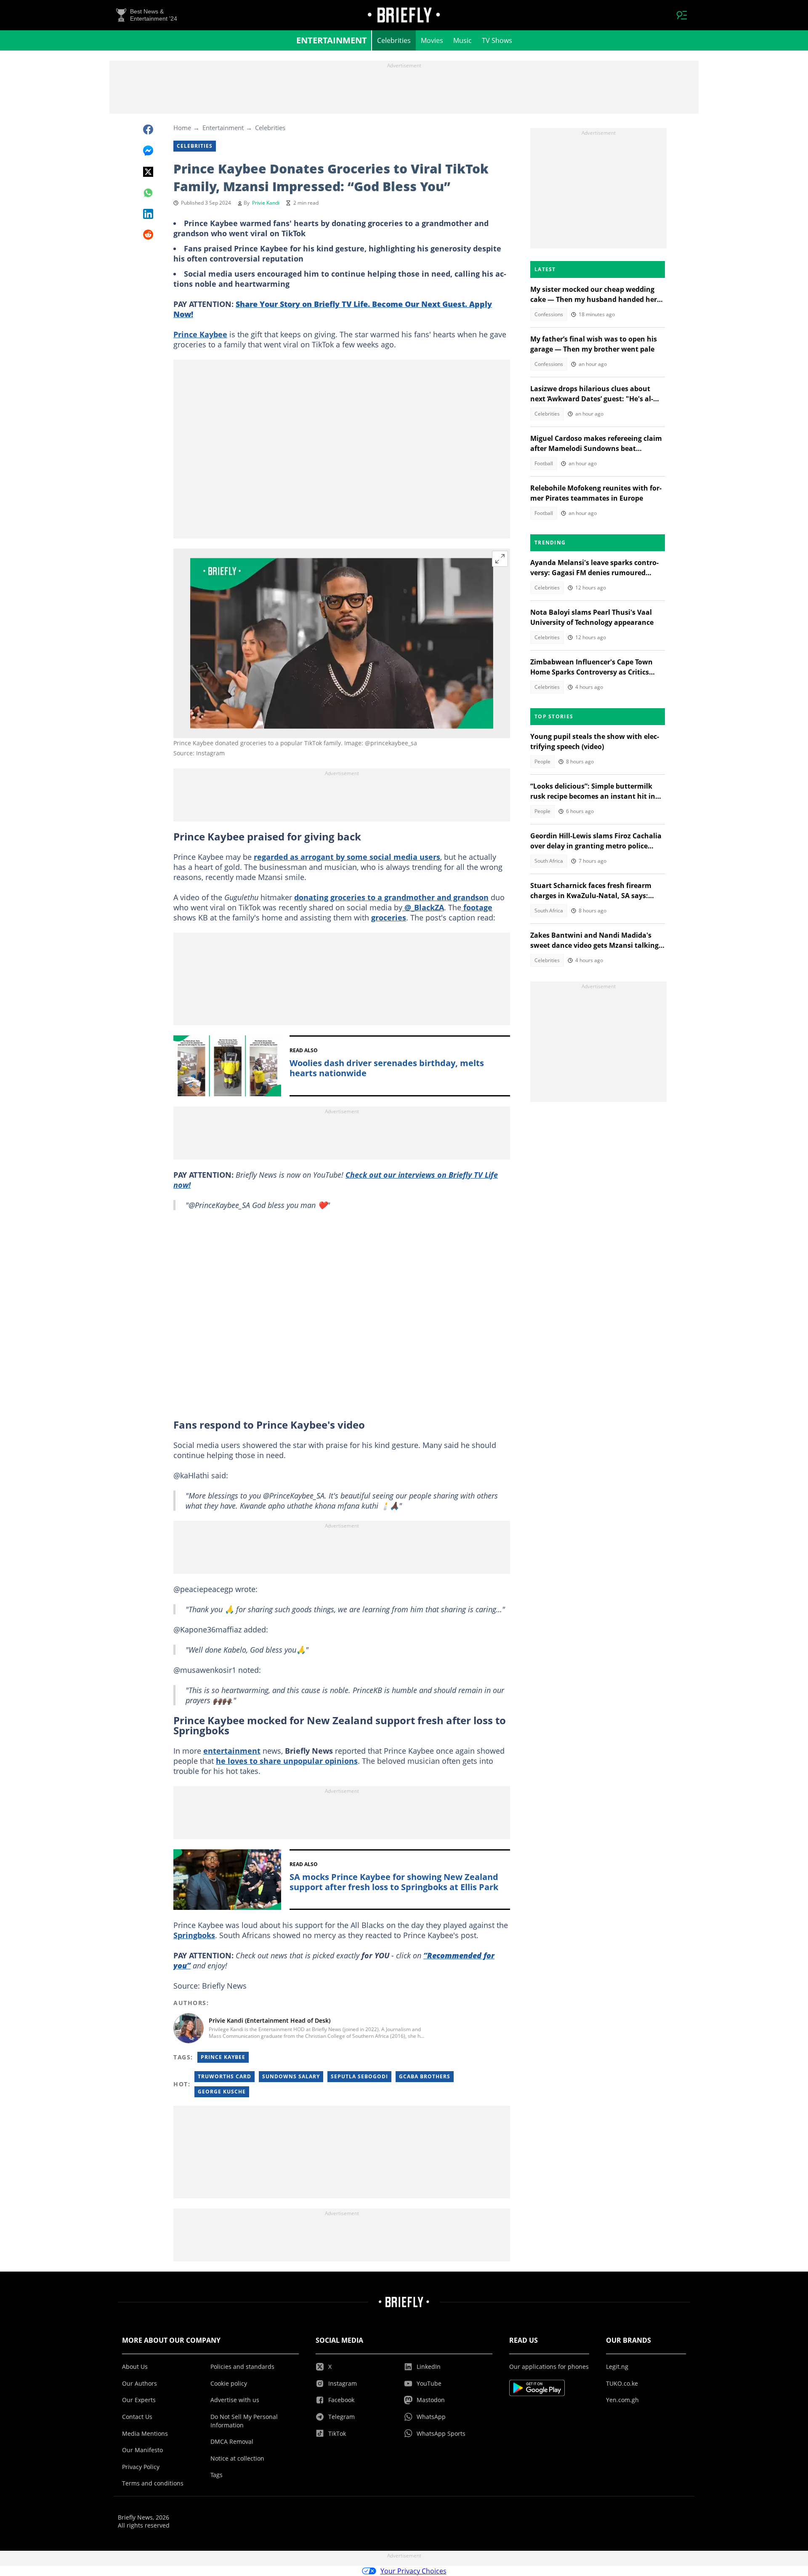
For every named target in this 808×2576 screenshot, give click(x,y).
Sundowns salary (291, 2076)
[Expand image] (500, 559)
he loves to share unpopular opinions (287, 1761)
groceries (389, 917)
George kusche (222, 2092)
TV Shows (497, 40)
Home (182, 128)
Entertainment (332, 40)
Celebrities (394, 40)
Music (462, 40)
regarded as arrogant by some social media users (347, 857)
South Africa (549, 861)
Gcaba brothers (425, 2076)
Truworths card (225, 2076)
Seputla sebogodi (359, 2076)
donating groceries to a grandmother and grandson (391, 897)
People (542, 761)
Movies (432, 40)
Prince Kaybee (200, 334)
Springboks (194, 1935)
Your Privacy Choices (413, 2571)
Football (544, 463)
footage (477, 907)
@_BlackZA (423, 907)
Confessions (549, 314)
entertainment (232, 1751)
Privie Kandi (266, 203)
